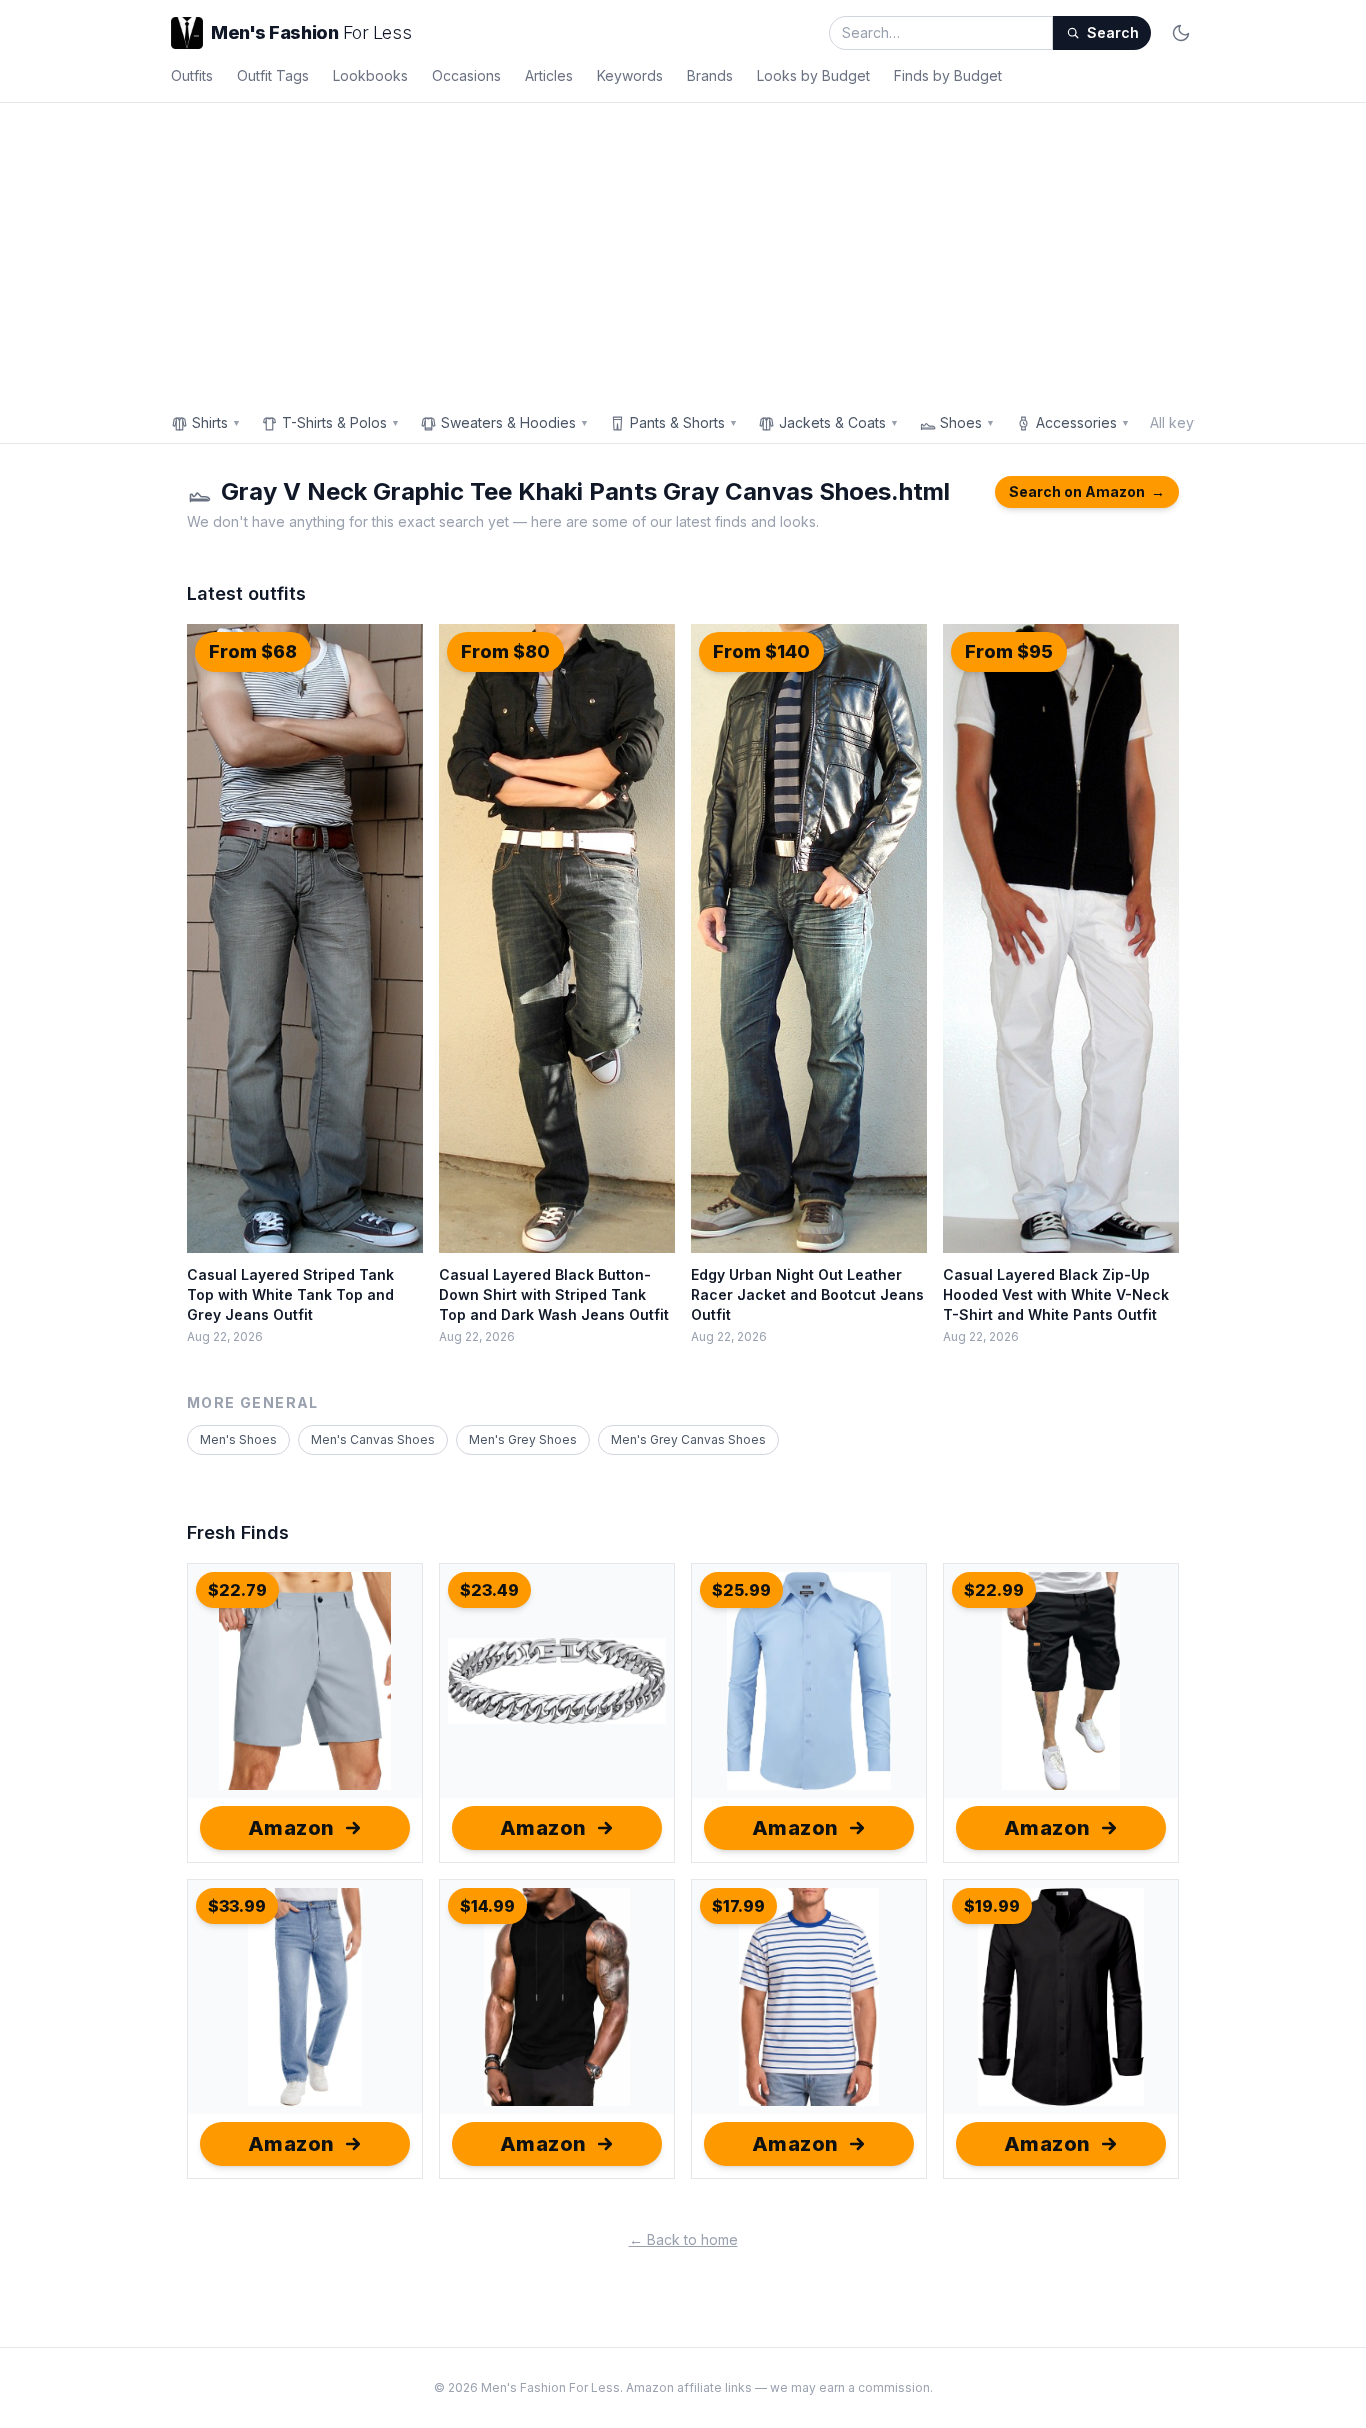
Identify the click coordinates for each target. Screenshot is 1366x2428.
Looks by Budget (813, 75)
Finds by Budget (948, 75)
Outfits (192, 75)
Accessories (1083, 422)
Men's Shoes (238, 1439)
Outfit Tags (273, 75)
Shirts (216, 422)
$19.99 (992, 1906)
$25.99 (741, 1590)
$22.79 (237, 1590)
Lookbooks (370, 75)
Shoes (967, 422)
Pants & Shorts (684, 422)
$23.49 (489, 1590)
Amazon (291, 1828)
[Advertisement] (683, 253)
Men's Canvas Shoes (373, 1439)
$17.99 (738, 1906)
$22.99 (994, 1590)
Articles (549, 75)
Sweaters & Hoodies (515, 422)
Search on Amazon (1087, 491)
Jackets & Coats (839, 422)
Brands (710, 75)
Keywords (630, 75)
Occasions (466, 75)
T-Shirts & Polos (341, 422)
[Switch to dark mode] (1181, 33)
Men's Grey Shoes (523, 1439)
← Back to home (683, 2239)
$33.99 (237, 1906)
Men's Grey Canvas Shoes (688, 1439)
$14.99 (487, 1906)
